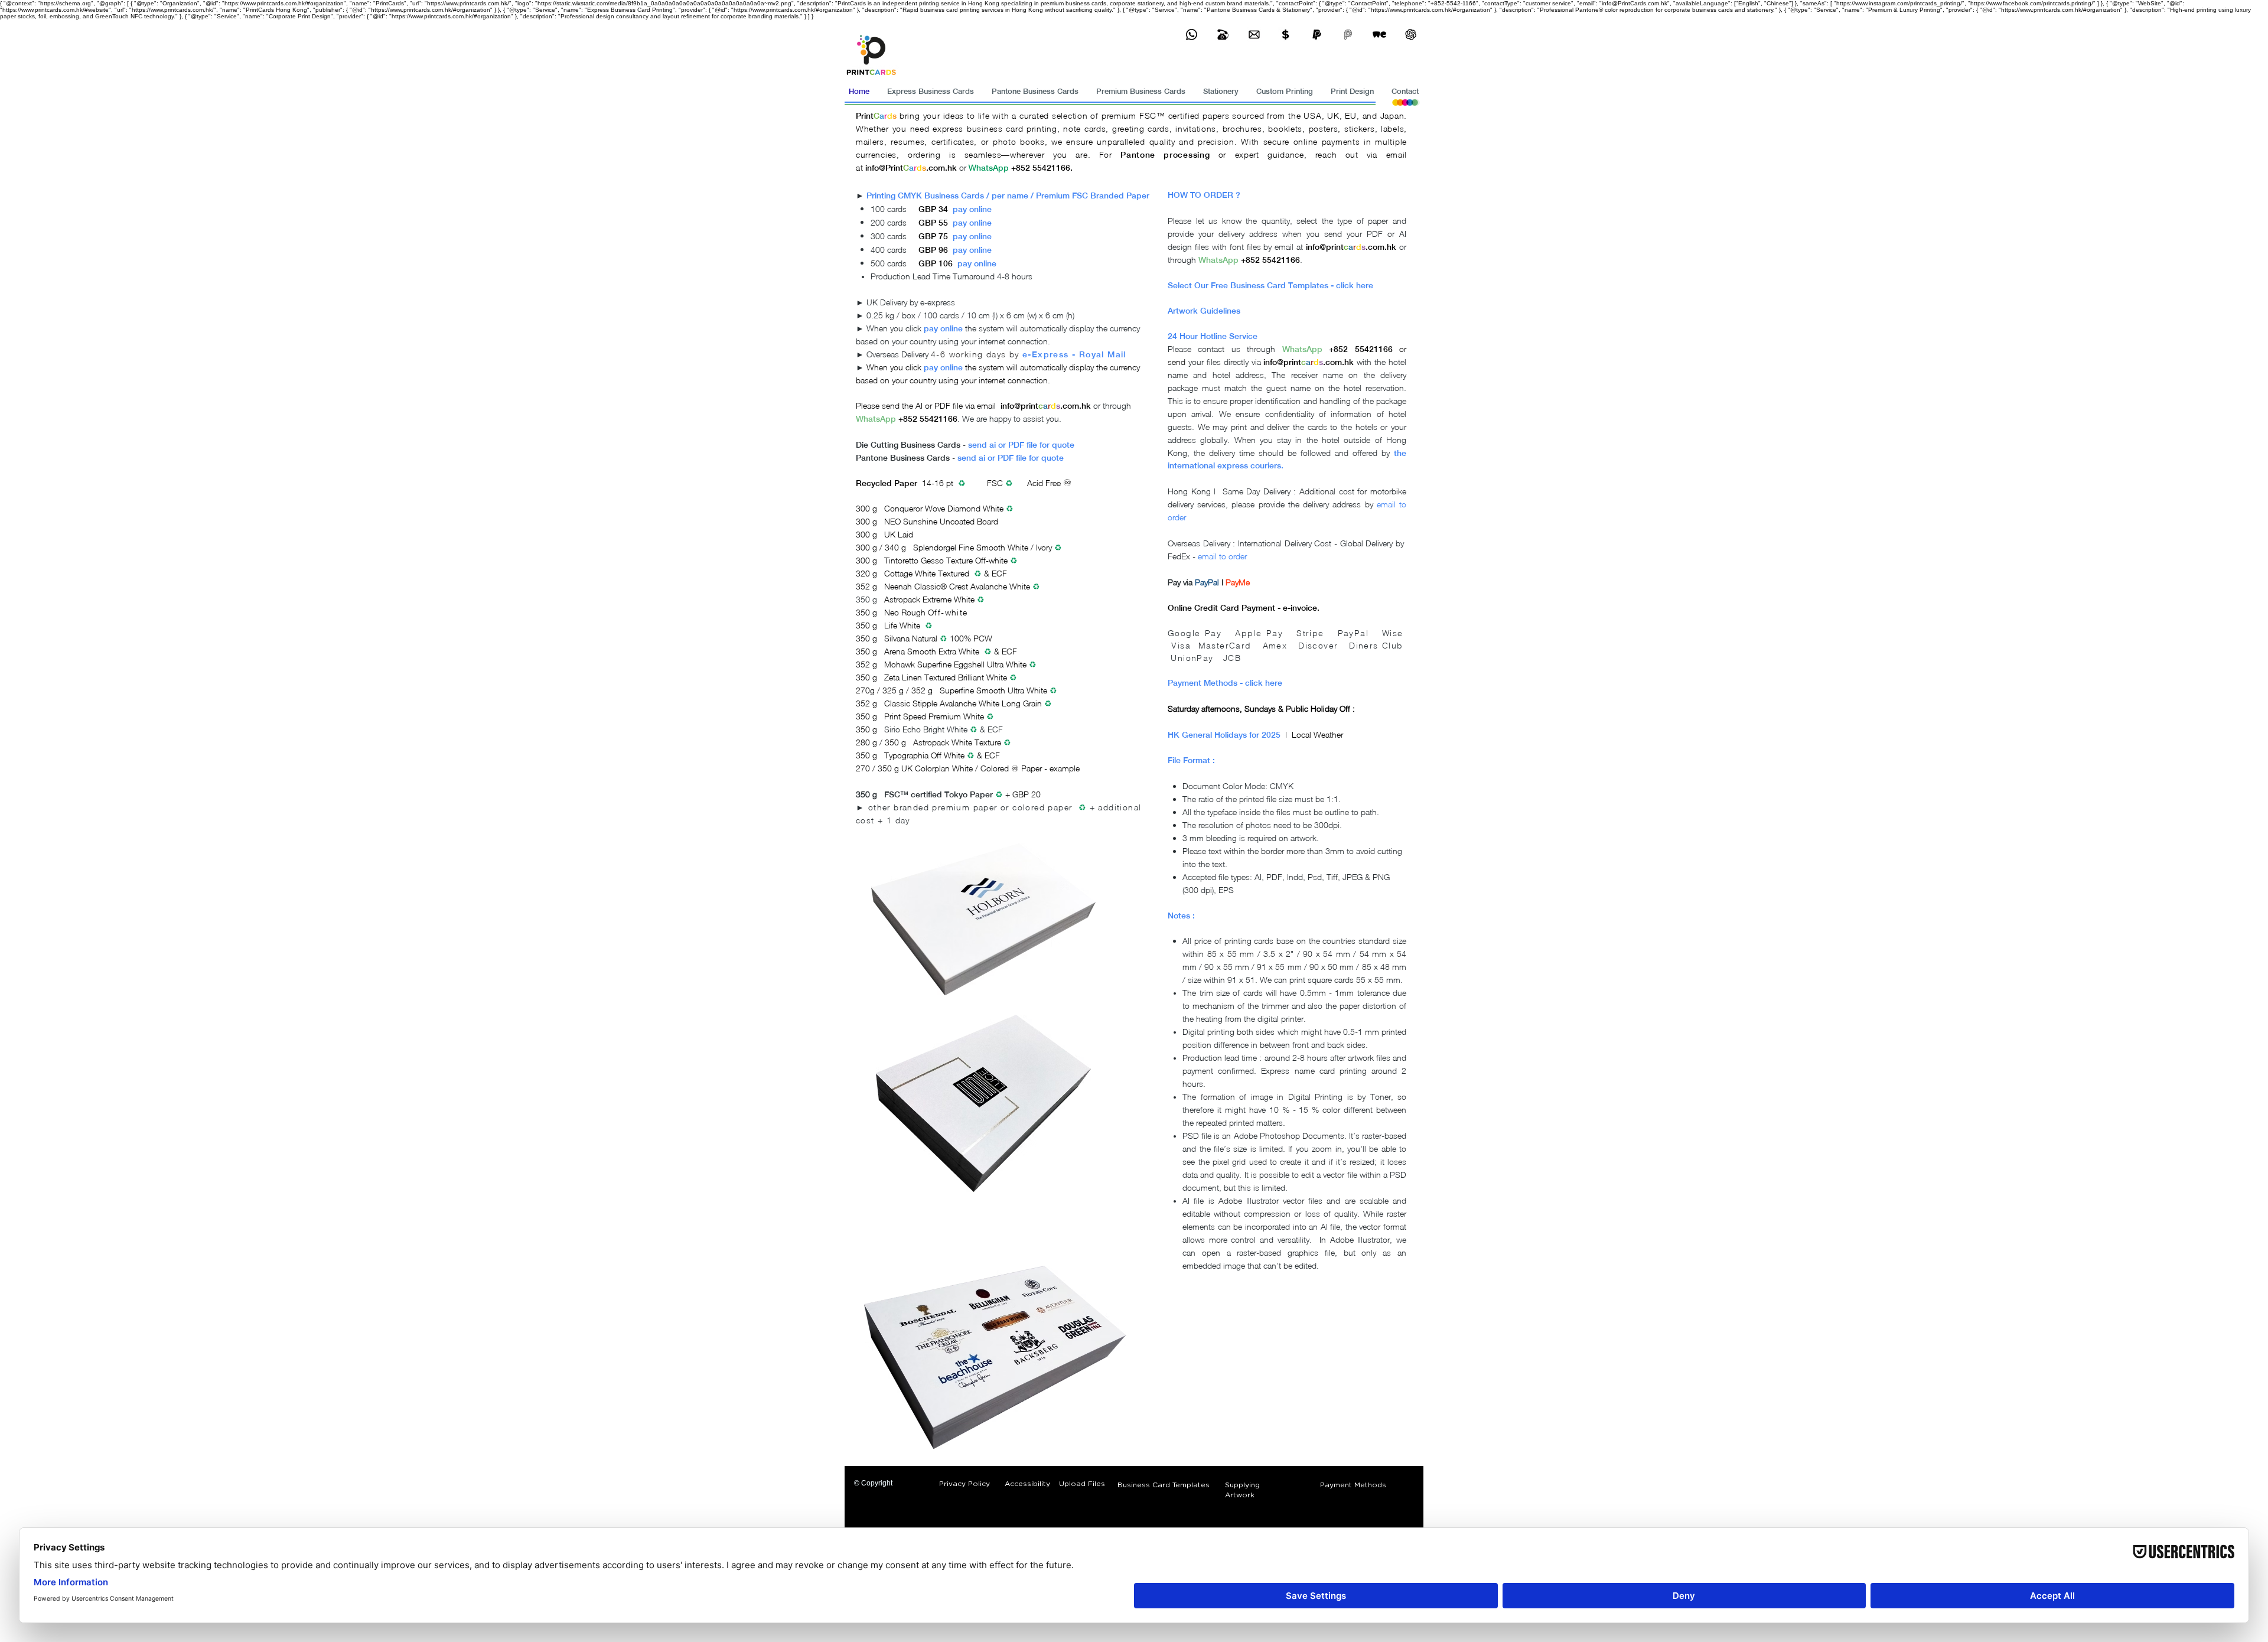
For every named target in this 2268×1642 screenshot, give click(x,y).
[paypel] (1317, 35)
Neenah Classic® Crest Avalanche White (958, 586)
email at (1289, 247)
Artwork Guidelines (1204, 311)
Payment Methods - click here (1225, 683)
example (1065, 768)
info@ (875, 168)
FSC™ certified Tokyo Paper (939, 794)
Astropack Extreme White (929, 599)
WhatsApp (876, 419)
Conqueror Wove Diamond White (945, 508)
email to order (1222, 556)
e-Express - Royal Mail (1074, 354)
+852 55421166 (927, 419)
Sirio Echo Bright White (926, 729)
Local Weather (1317, 734)
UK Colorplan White (937, 768)
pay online (972, 209)
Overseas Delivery (899, 354)
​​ (865, 354)
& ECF (990, 729)
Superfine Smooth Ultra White (993, 690)
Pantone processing (1165, 155)
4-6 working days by (975, 354)
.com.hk (941, 168)
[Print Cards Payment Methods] (1285, 35)
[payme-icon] (1348, 35)
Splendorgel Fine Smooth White (971, 547)
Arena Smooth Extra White (932, 651)
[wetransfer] (1379, 35)
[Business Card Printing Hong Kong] (1192, 35)
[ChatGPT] (1411, 35)
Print (865, 116)
